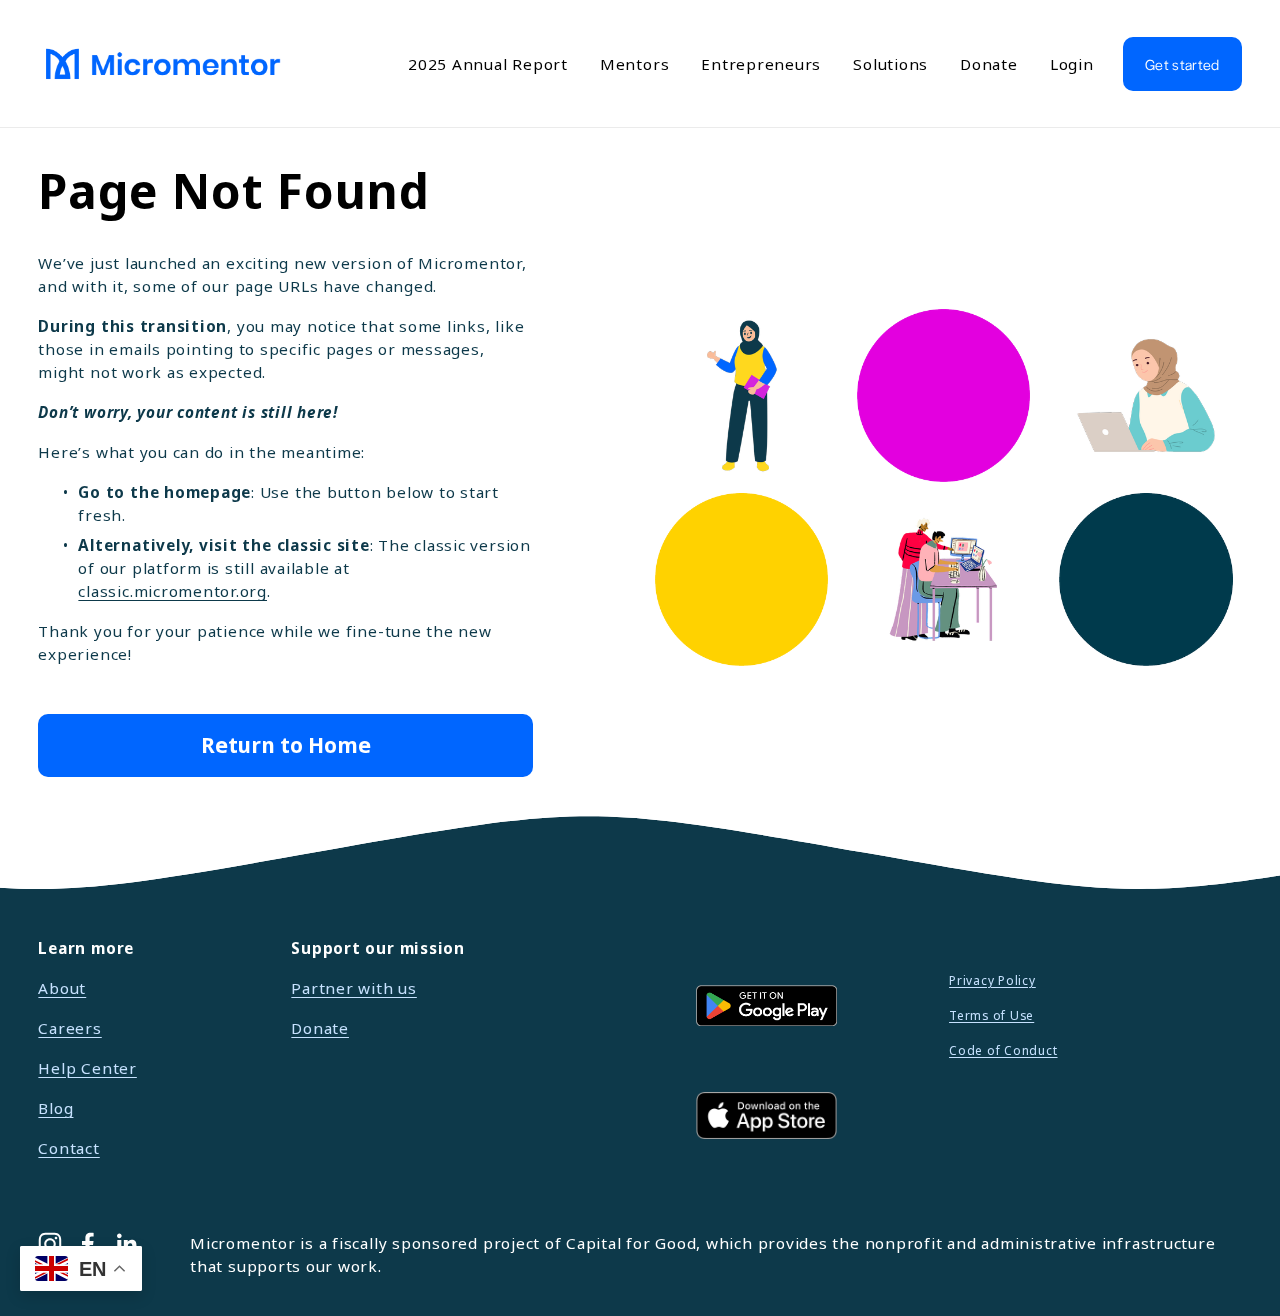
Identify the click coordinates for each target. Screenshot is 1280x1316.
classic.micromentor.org (172, 591)
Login (1072, 64)
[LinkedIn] (126, 1244)
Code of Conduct (1003, 1050)
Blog (55, 1108)
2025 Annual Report (488, 64)
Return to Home (286, 745)
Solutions (890, 64)
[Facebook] (88, 1244)
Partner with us (354, 988)
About (62, 988)
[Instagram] (50, 1244)
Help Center (87, 1068)
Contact (68, 1148)
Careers (69, 1028)
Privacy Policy (992, 980)
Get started (1182, 64)
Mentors (634, 64)
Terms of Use (991, 1015)
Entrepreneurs (761, 64)
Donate (989, 64)
